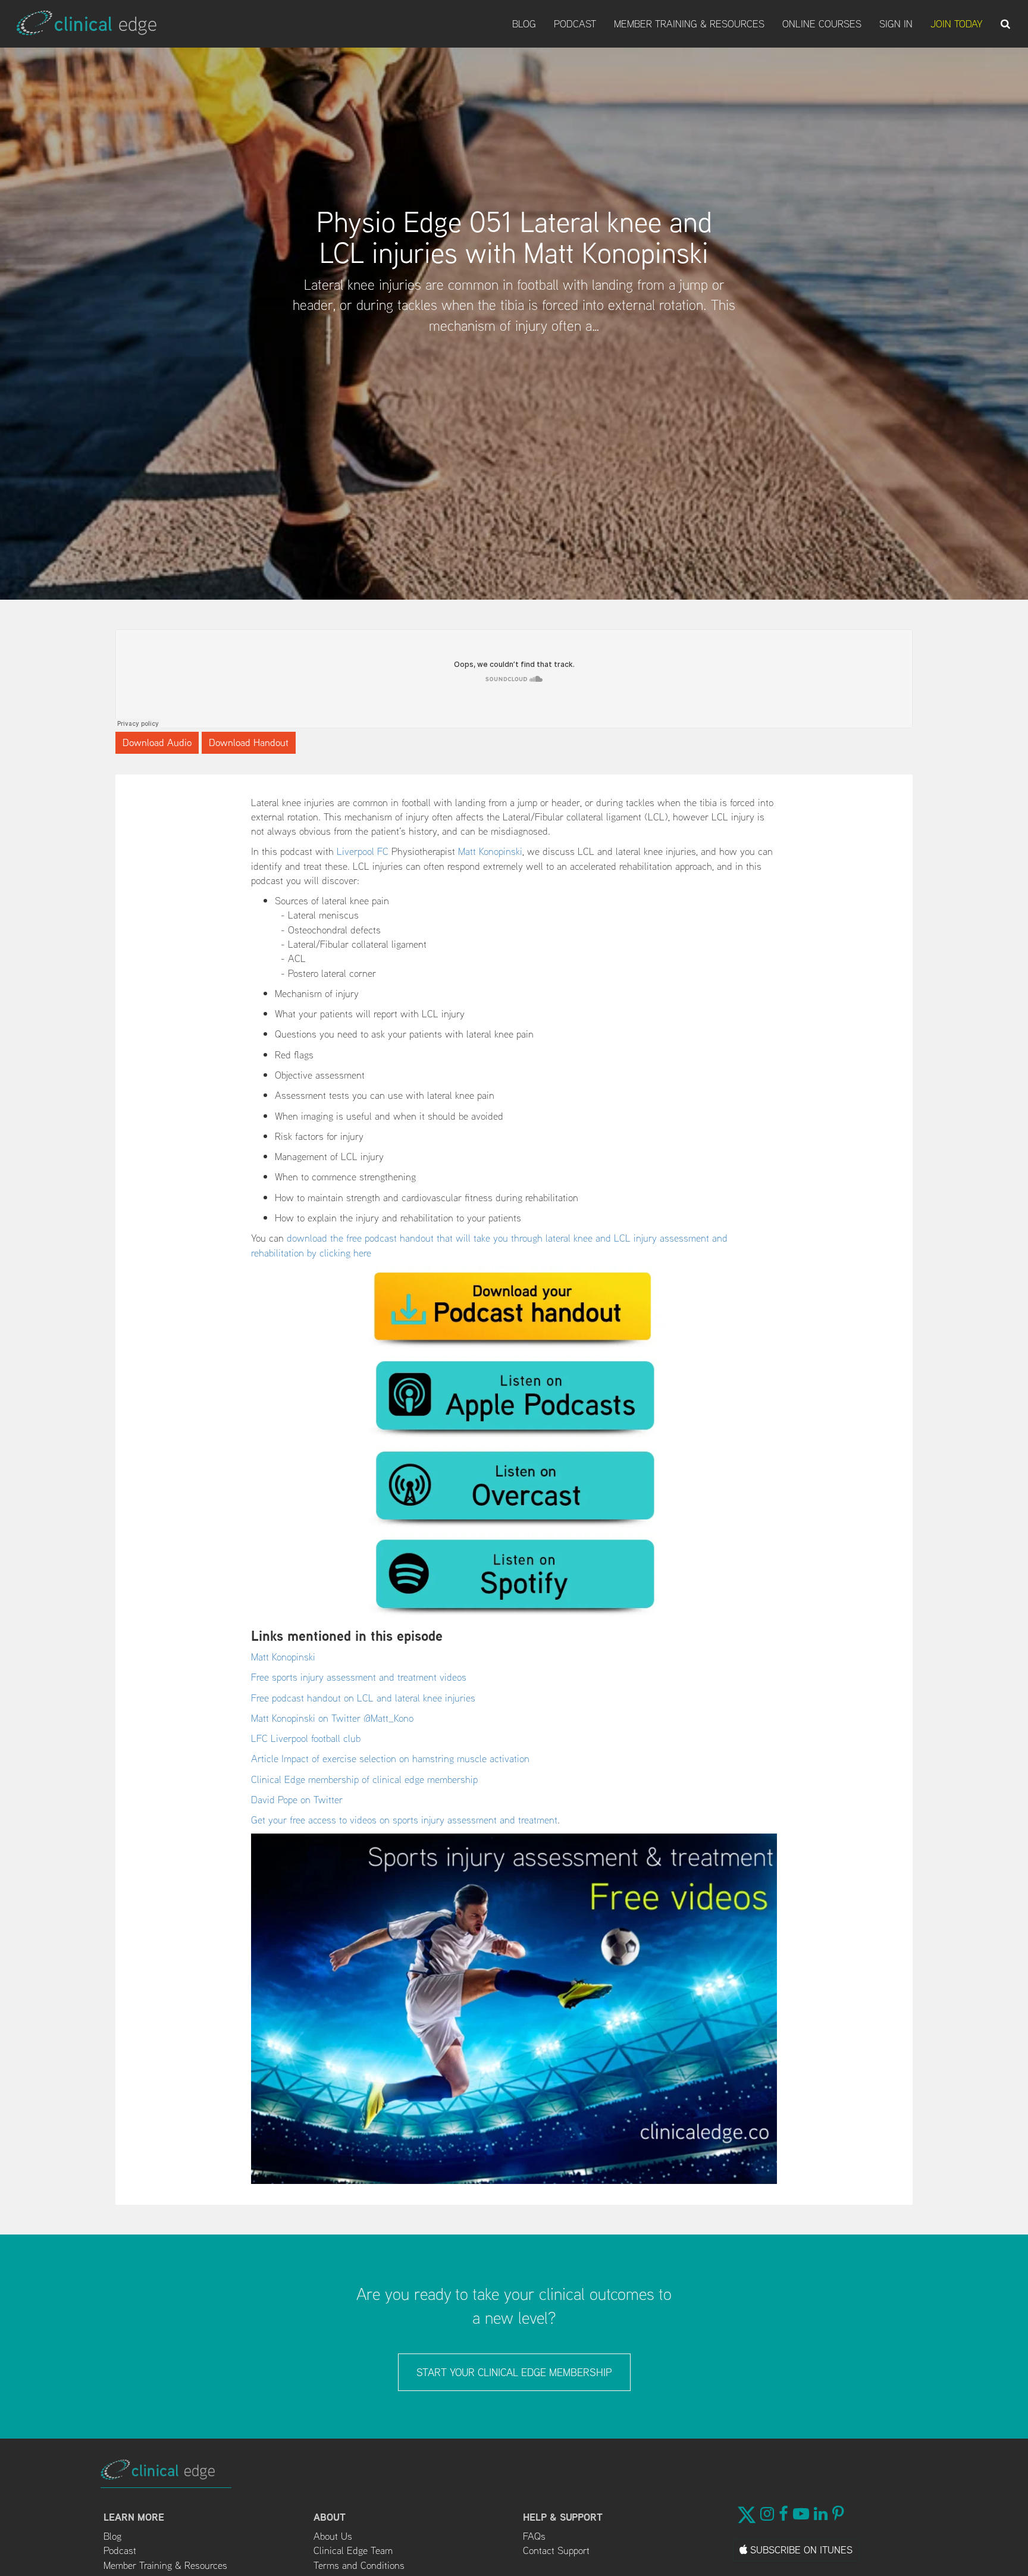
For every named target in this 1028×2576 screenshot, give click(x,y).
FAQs (534, 2536)
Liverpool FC (363, 851)
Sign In (896, 24)
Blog (524, 24)
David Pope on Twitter (297, 1800)
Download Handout (249, 742)
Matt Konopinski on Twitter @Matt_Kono (332, 1718)
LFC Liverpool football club (306, 1738)
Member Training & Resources (689, 24)
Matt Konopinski (490, 851)
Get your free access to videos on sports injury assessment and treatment (404, 1820)
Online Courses (822, 24)
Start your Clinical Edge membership (514, 2372)
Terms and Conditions (359, 2565)
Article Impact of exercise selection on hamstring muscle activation (390, 1759)
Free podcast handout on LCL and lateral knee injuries (363, 1698)
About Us (333, 2536)
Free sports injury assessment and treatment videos (359, 1677)
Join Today (957, 24)
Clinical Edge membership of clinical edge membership (364, 1779)
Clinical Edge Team (353, 2550)
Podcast (575, 24)
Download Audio (157, 742)
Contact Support (556, 2550)
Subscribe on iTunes (800, 2550)
